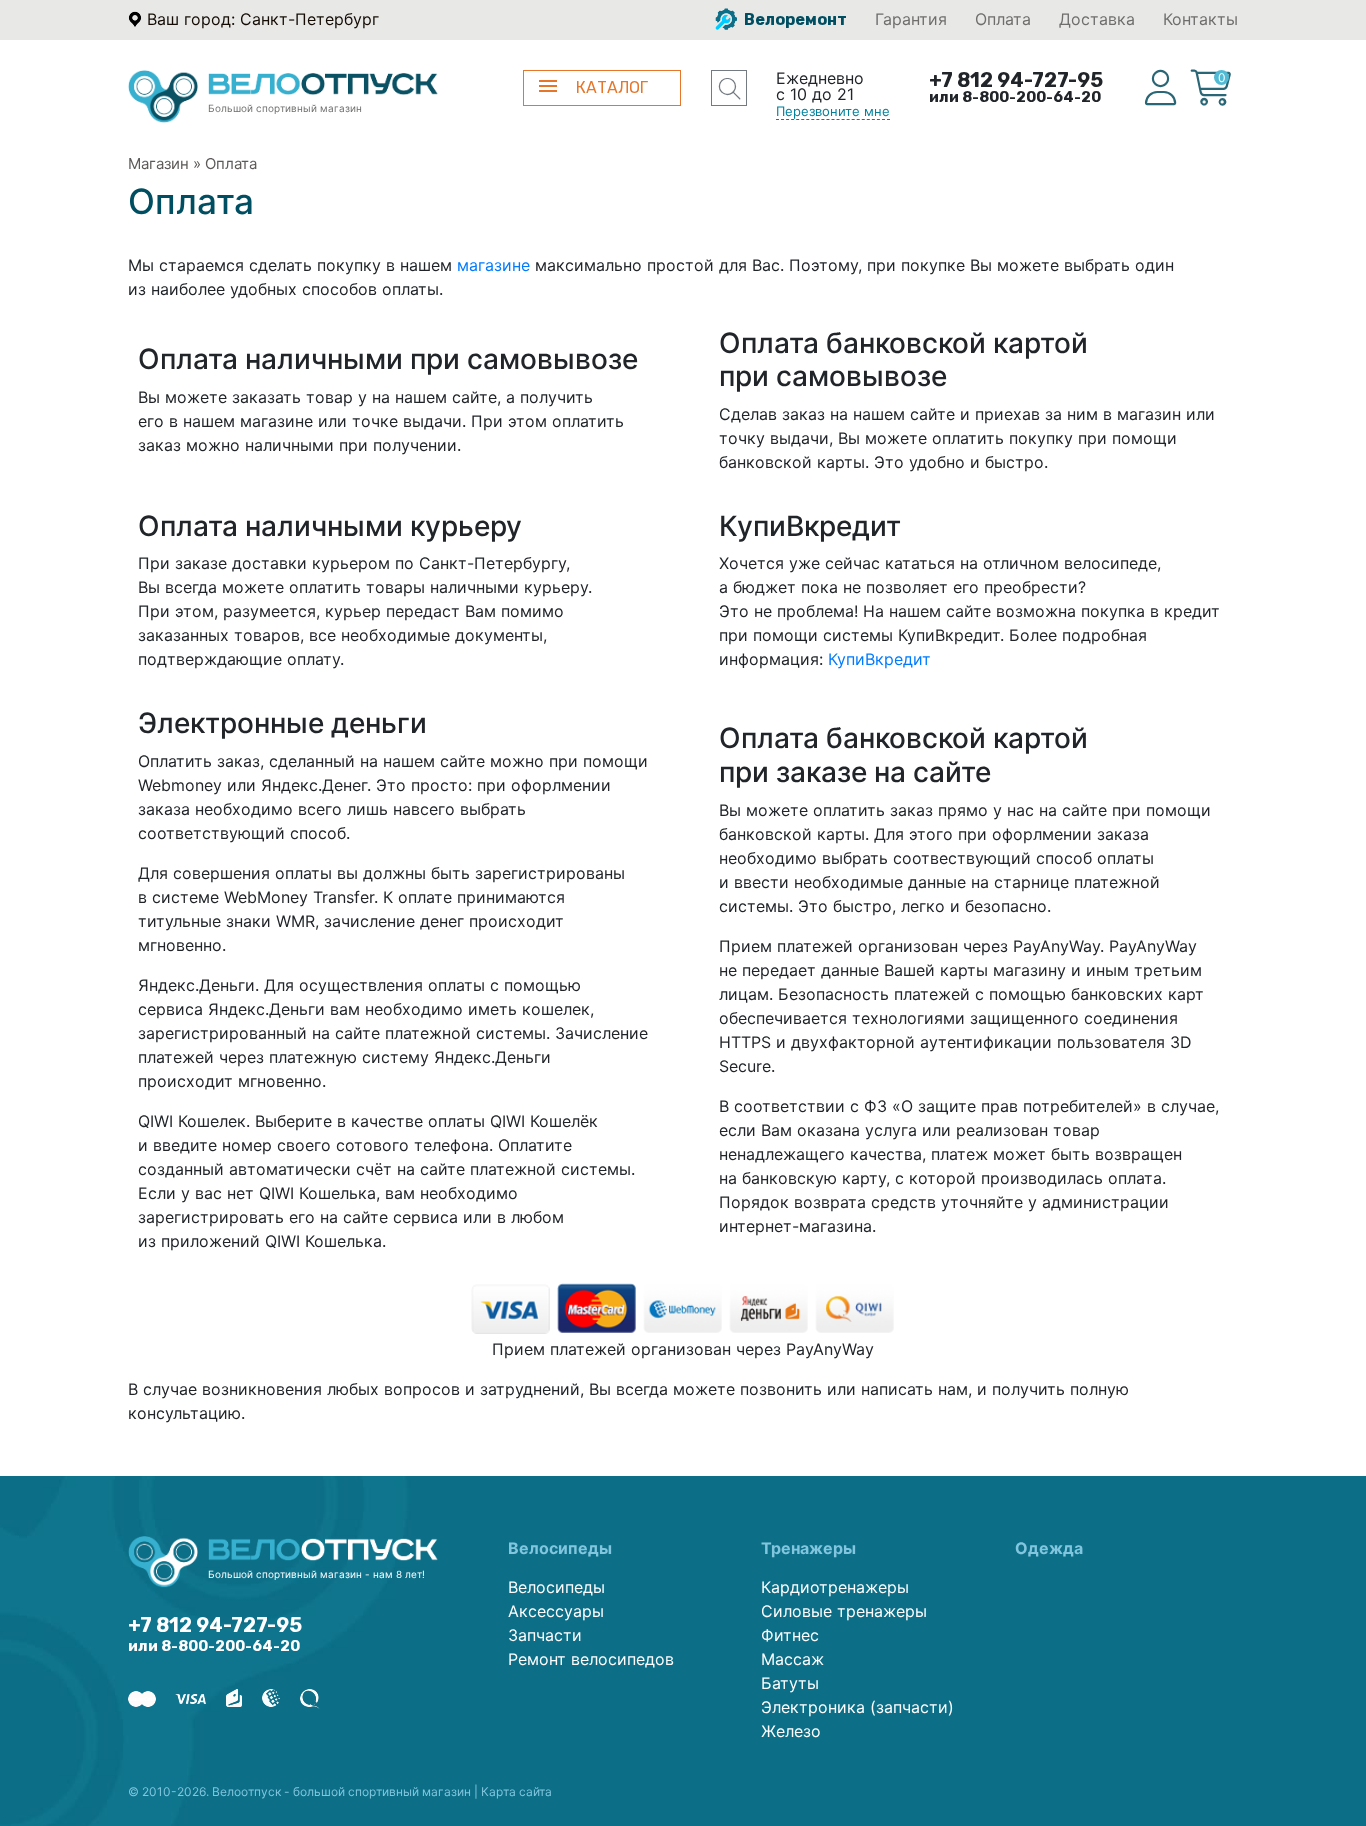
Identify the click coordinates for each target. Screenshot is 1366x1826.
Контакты (1200, 19)
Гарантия (911, 19)
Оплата (1003, 19)
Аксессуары (556, 1611)
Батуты (790, 1683)
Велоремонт (794, 19)
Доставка (1097, 19)
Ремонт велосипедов (591, 1659)
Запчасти (545, 1635)
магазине (493, 265)
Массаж (792, 1659)
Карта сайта (516, 1791)
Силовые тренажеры (844, 1611)
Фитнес (790, 1635)
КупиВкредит (879, 659)
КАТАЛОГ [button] (612, 87)
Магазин (158, 163)
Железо (791, 1731)
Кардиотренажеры (835, 1587)
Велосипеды (556, 1587)
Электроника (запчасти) (857, 1707)
